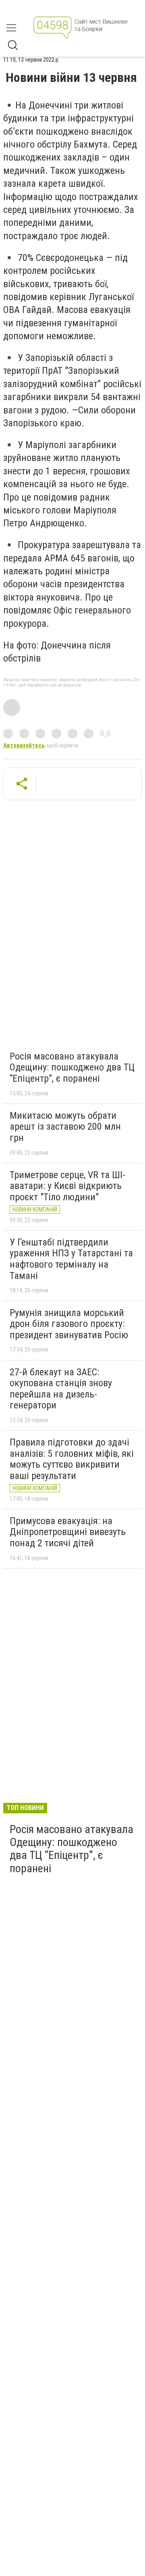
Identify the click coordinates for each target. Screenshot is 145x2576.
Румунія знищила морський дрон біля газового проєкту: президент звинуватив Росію (69, 1324)
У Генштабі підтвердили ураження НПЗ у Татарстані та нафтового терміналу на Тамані (71, 1259)
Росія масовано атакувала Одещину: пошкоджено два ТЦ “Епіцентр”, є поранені (72, 1067)
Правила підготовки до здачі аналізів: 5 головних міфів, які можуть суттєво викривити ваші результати (72, 1459)
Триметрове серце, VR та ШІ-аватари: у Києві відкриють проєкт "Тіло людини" (67, 1186)
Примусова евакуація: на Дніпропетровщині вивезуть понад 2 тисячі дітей (68, 1532)
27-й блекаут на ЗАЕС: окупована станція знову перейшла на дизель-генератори (61, 1389)
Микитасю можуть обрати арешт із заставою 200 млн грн (65, 1127)
